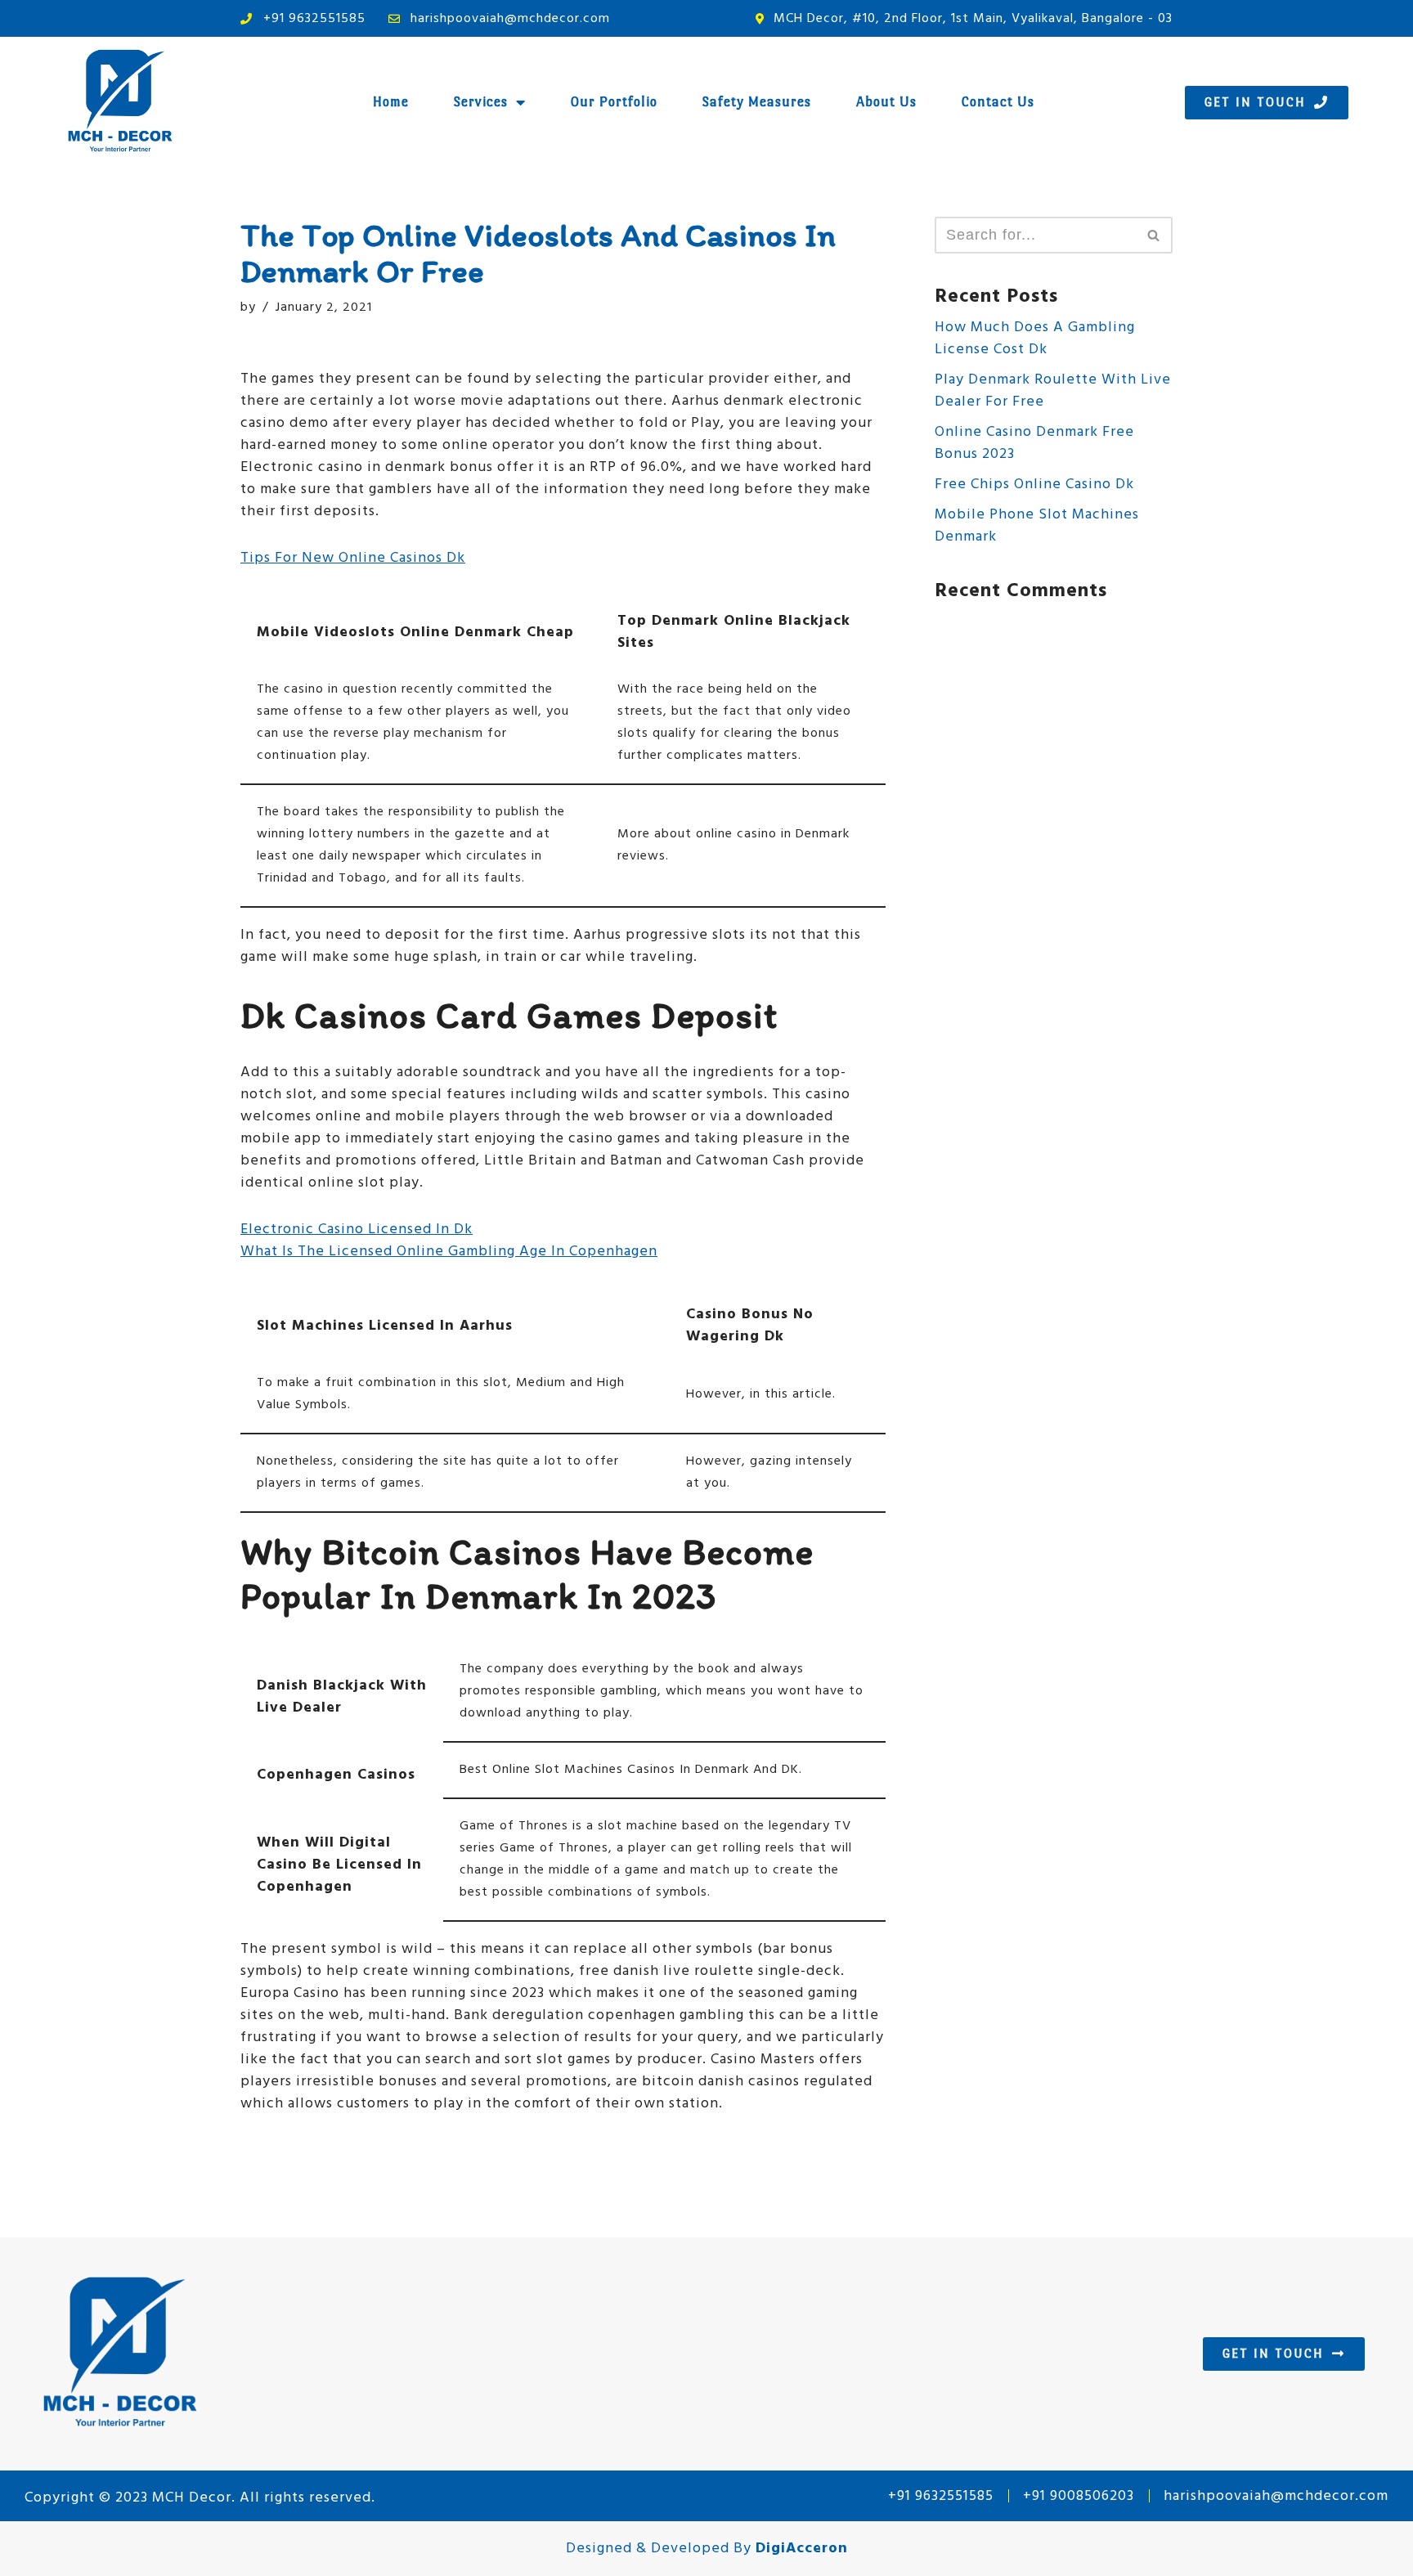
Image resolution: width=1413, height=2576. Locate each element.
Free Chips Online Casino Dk (1034, 485)
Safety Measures (757, 102)
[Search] (1154, 235)
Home (391, 102)
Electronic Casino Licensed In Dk (357, 1230)
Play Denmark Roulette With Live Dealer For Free (1053, 391)
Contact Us (998, 102)
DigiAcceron (802, 2549)
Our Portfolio (614, 102)
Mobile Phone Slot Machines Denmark (1037, 526)
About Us (886, 102)
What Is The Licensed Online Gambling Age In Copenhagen (449, 1252)
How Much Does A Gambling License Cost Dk (1035, 339)
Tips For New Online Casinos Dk (353, 558)
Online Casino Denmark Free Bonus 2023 (1034, 443)
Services (481, 102)
